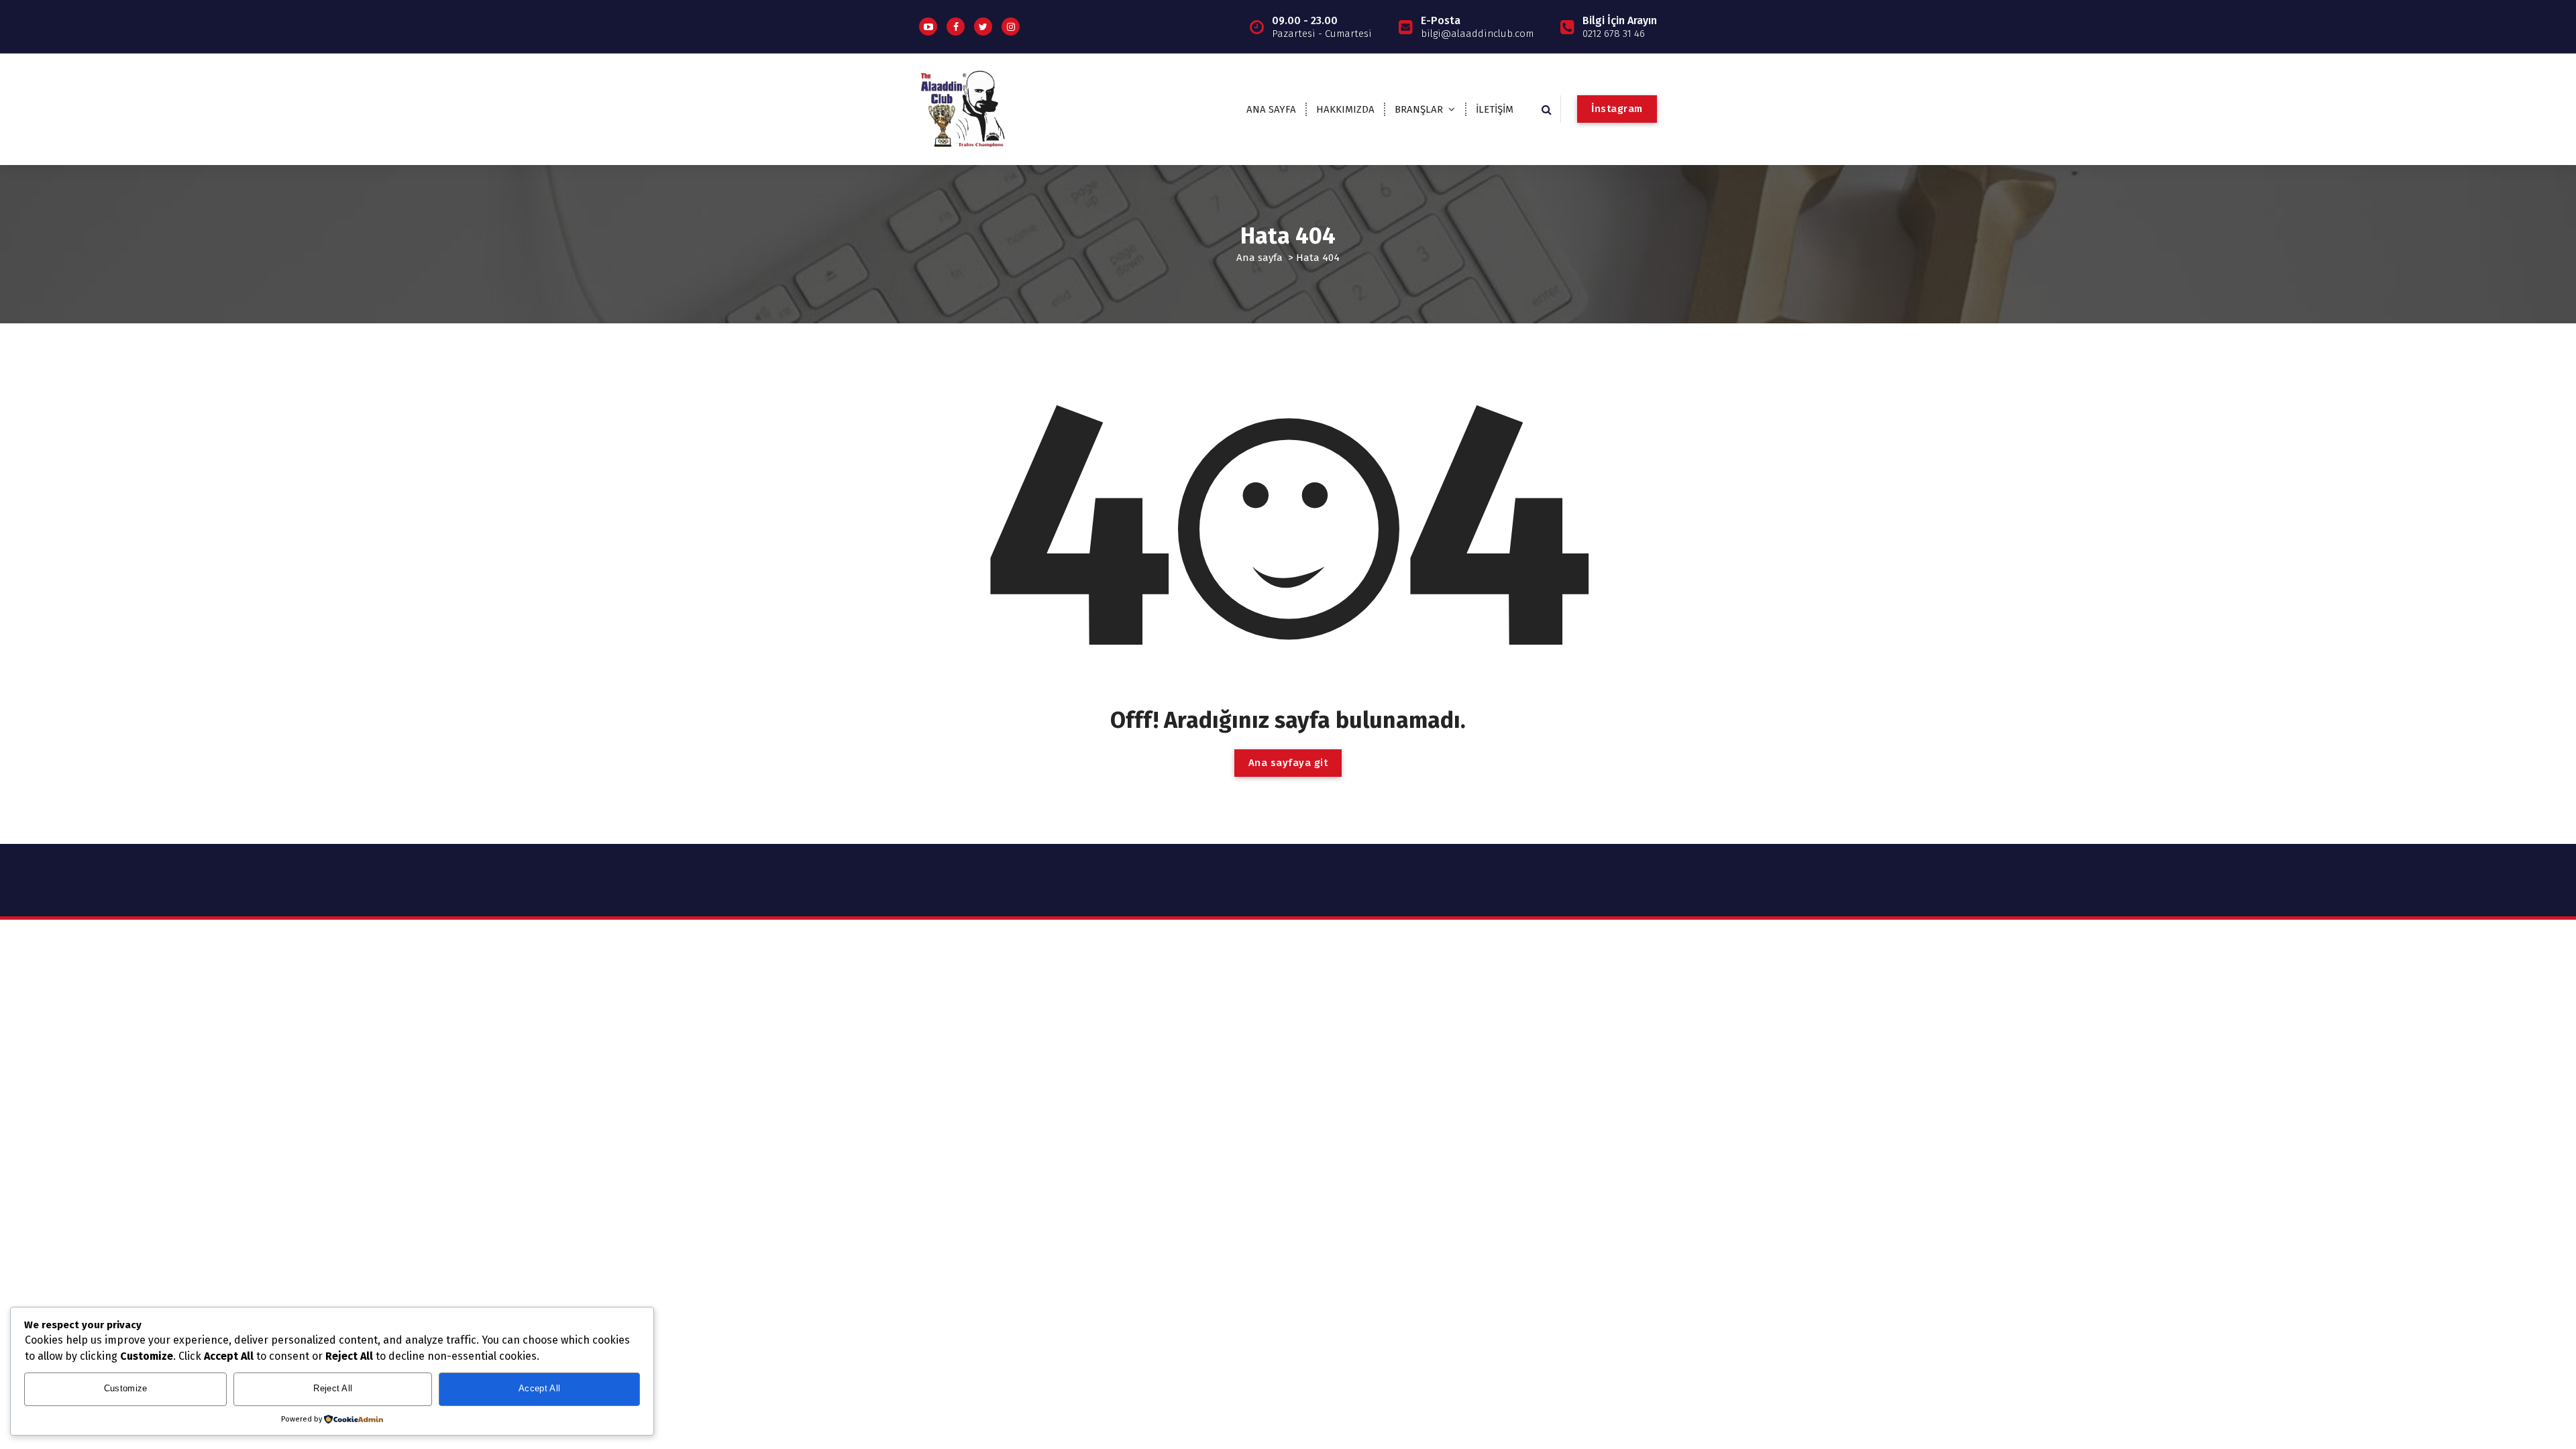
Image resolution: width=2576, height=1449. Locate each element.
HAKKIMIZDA (1345, 109)
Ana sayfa (1259, 258)
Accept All (539, 1388)
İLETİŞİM (1495, 109)
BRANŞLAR (1419, 109)
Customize (126, 1388)
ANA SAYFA (1271, 109)
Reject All (333, 1388)
